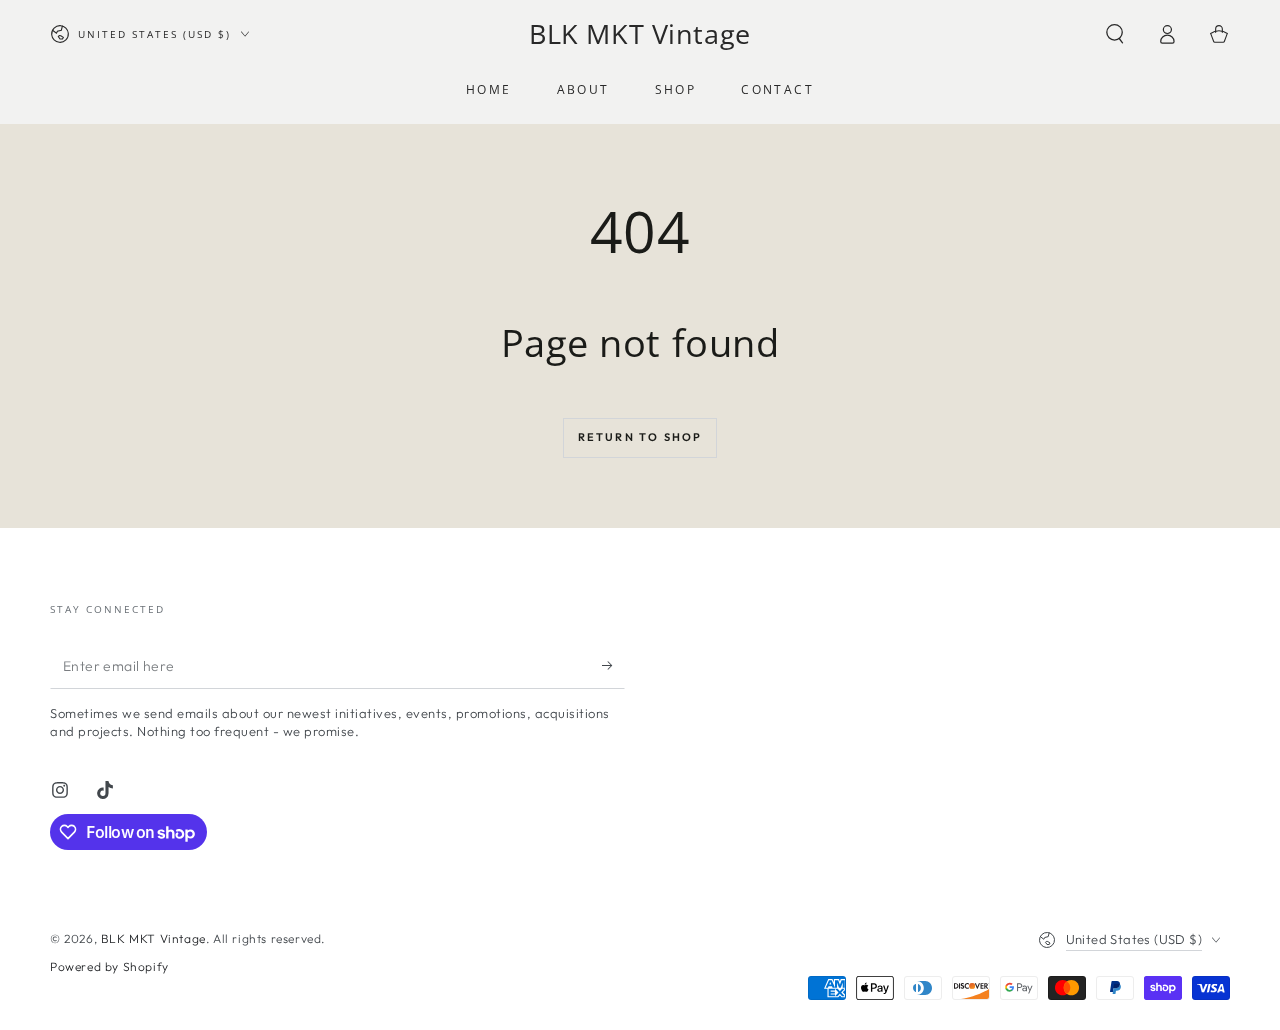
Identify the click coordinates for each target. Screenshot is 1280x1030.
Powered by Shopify (109, 966)
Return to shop (640, 437)
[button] (1115, 34)
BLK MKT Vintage (153, 938)
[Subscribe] (613, 666)
